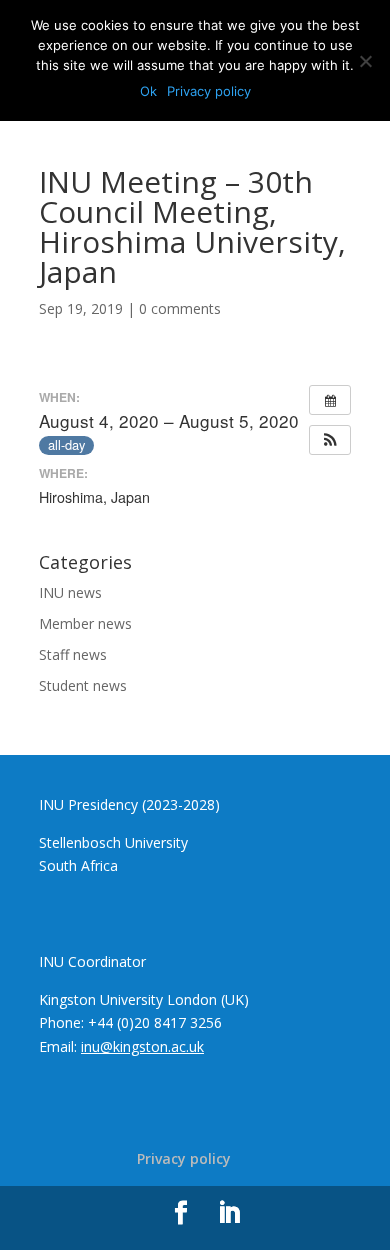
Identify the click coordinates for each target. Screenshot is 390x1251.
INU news (70, 592)
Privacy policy (184, 1158)
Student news (83, 685)
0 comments (180, 308)
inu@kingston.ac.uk (142, 1046)
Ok (148, 91)
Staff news (73, 654)
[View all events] (330, 400)
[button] (330, 440)
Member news (85, 623)
